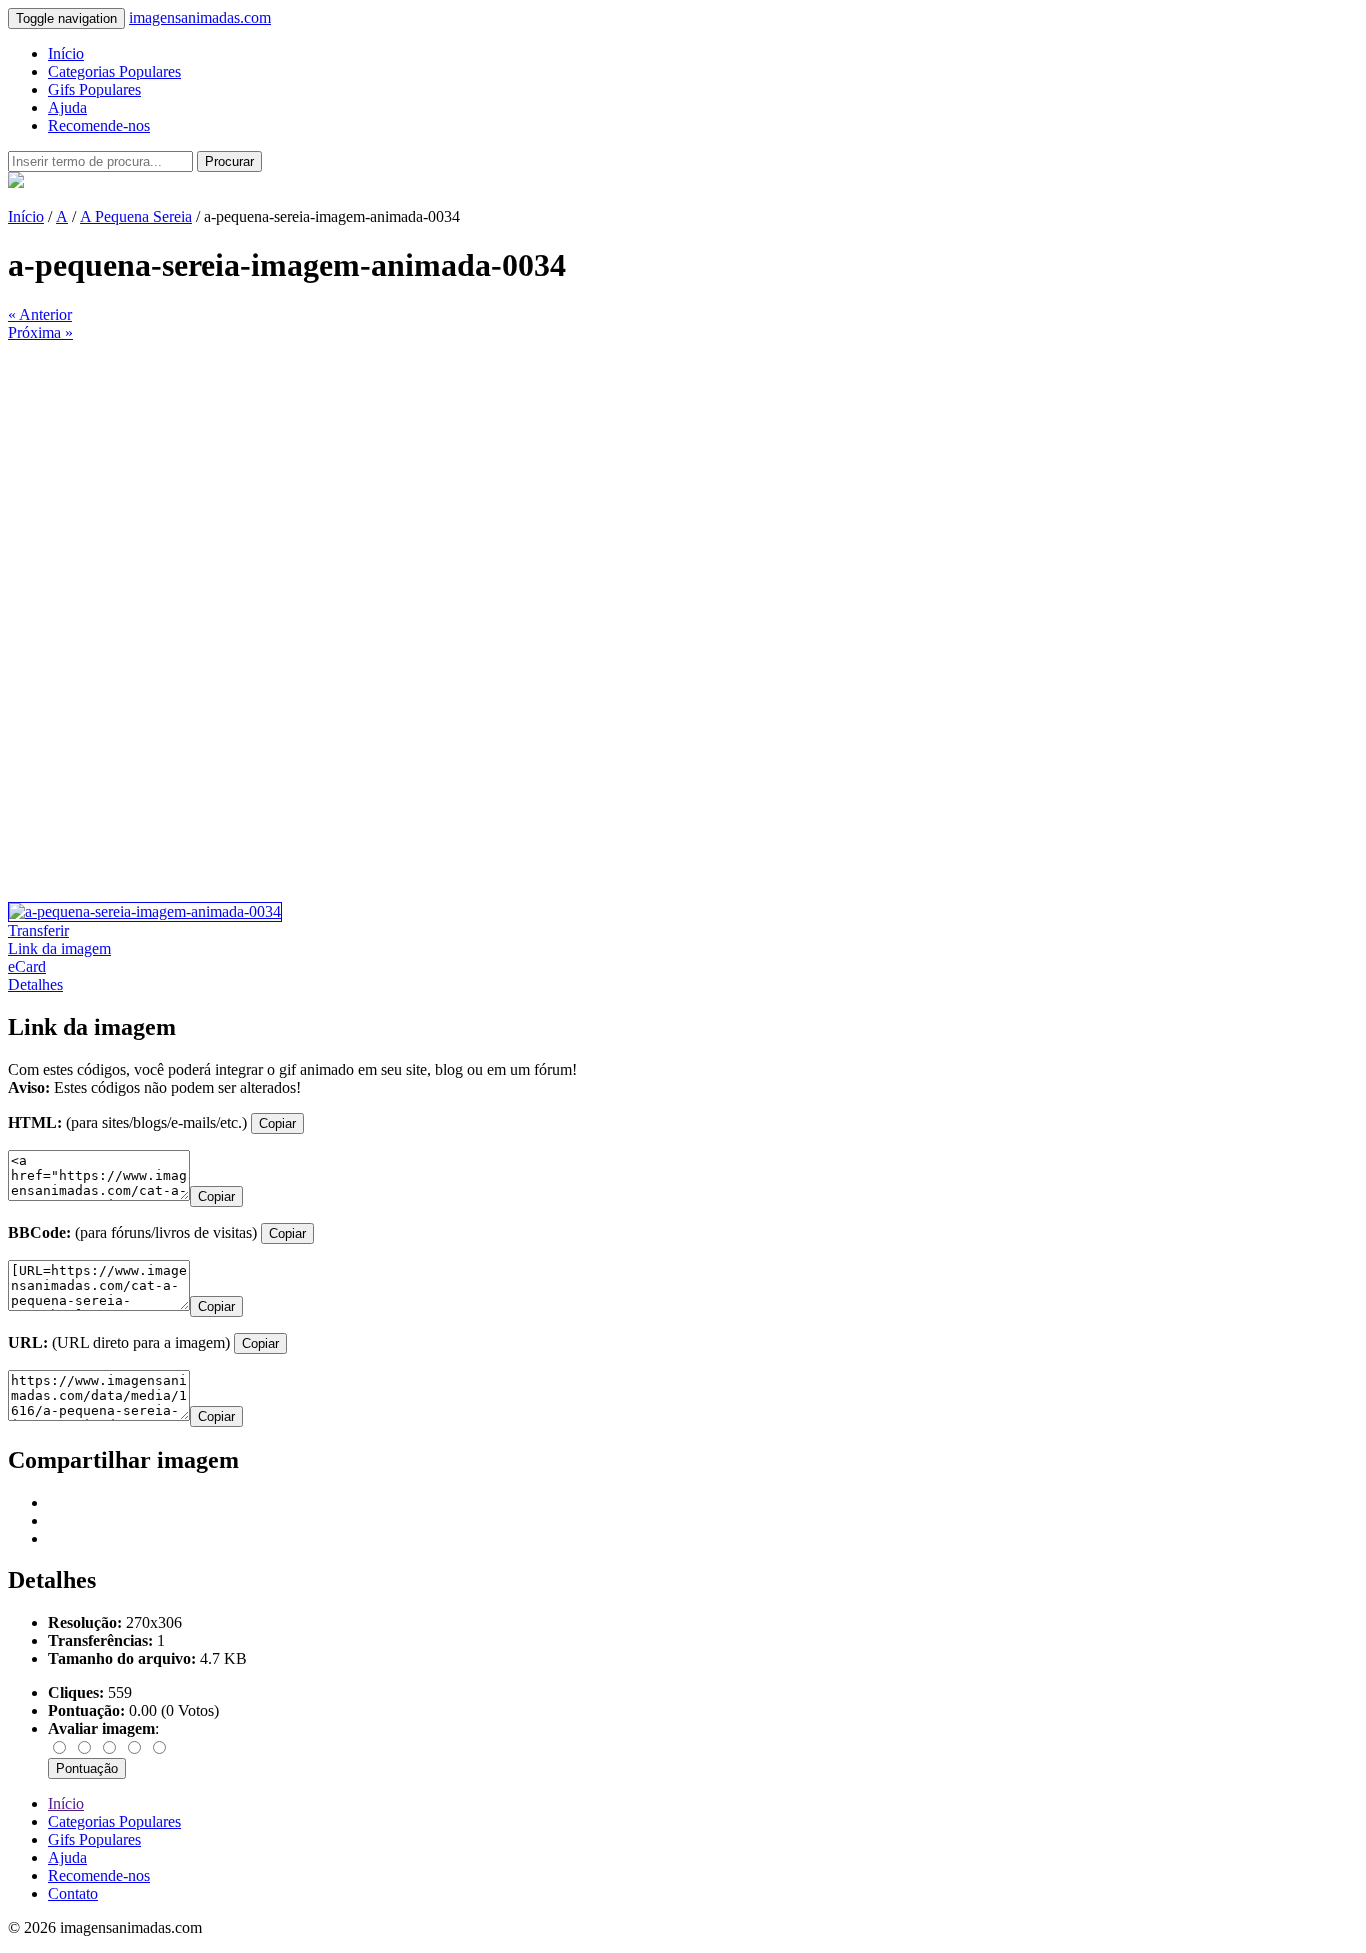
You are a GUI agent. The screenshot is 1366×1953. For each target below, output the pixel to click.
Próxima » (40, 332)
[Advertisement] (608, 482)
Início (66, 53)
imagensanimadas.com (200, 17)
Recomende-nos (99, 125)
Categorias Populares (114, 71)
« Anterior (40, 314)
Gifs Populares (94, 89)
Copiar (277, 1123)
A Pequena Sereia (136, 216)
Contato (73, 1893)
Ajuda (67, 107)
